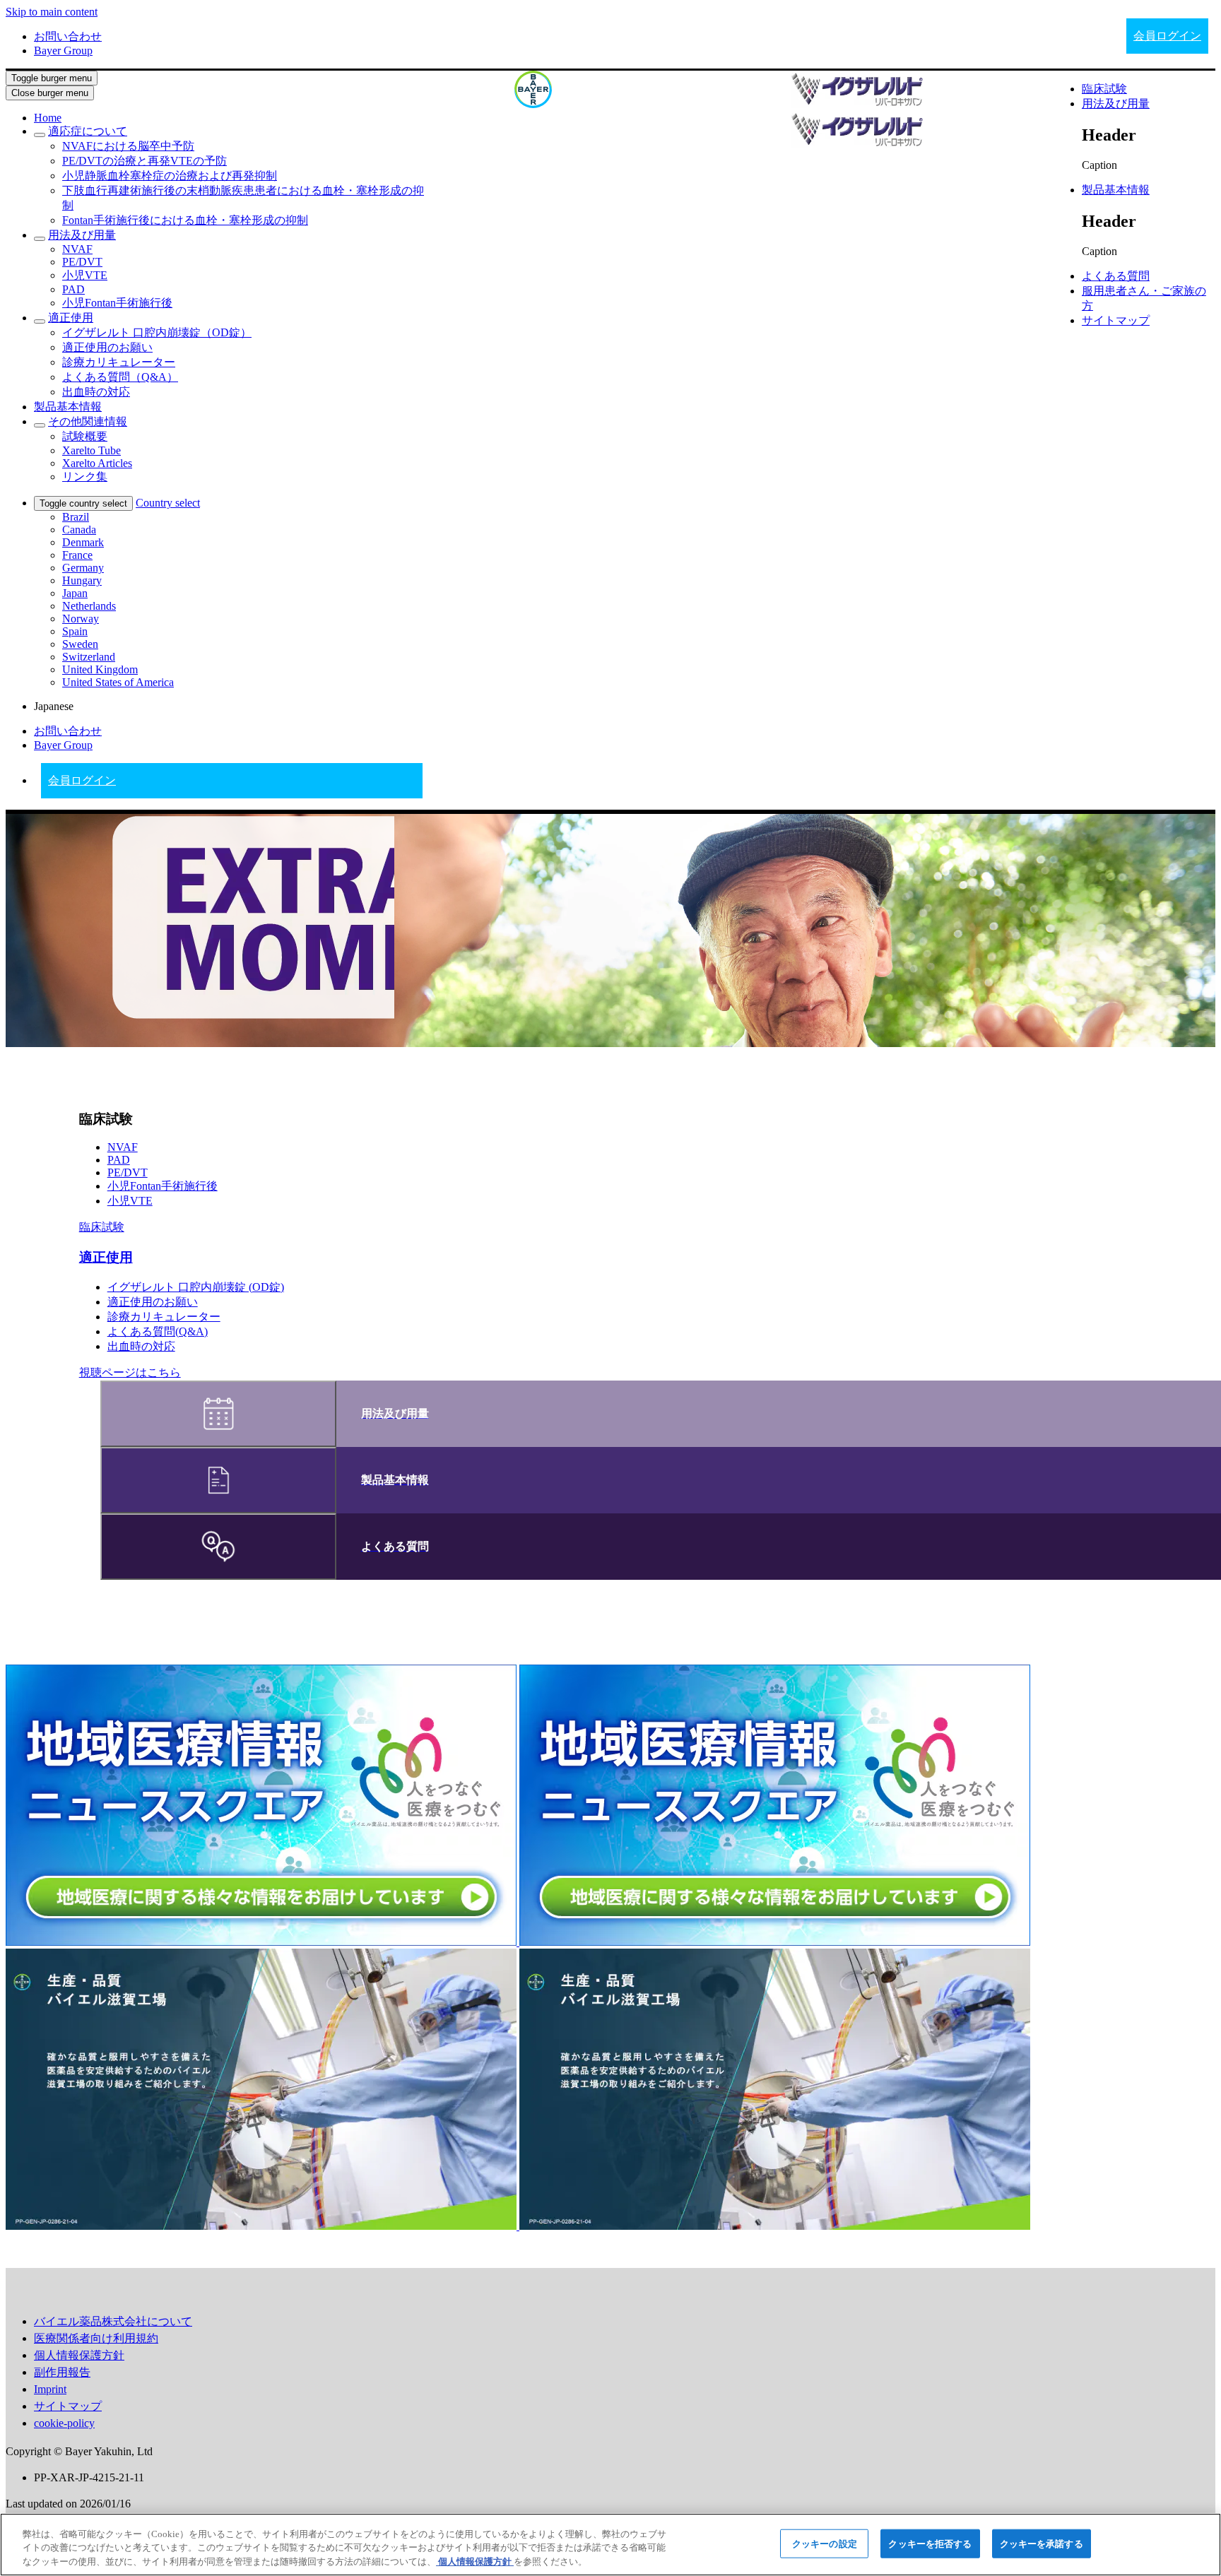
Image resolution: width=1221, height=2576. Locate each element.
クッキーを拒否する (930, 2543)
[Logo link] (533, 89)
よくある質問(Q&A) (158, 1331)
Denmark (83, 542)
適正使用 (106, 1257)
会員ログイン (1167, 36)
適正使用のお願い (153, 1302)
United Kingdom (100, 669)
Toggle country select (83, 503)
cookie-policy (64, 2423)
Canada (79, 530)
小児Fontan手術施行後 (163, 1186)
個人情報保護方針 (79, 2355)
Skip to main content (52, 12)
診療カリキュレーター (164, 1317)
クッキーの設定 (825, 2543)
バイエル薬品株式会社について (113, 2321)
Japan (75, 593)
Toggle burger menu (52, 78)
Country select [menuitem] (168, 503)
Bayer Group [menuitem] (63, 51)
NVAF (123, 1147)
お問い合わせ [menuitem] (68, 36)
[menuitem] (48, 118)
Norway (81, 619)
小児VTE (130, 1201)
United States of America (118, 682)
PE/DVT (128, 1172)
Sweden (80, 644)
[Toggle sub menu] (40, 135)
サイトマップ (68, 2406)
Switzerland (89, 657)
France (77, 555)
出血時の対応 (141, 1346)
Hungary (82, 580)
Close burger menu (50, 93)
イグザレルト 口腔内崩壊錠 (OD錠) (196, 1287)
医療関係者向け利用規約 (96, 2338)
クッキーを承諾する (1042, 2543)
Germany (83, 568)
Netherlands (89, 606)
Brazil (76, 517)
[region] (610, 2545)
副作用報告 (62, 2372)
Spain (75, 631)
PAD (119, 1160)
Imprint (50, 2389)
